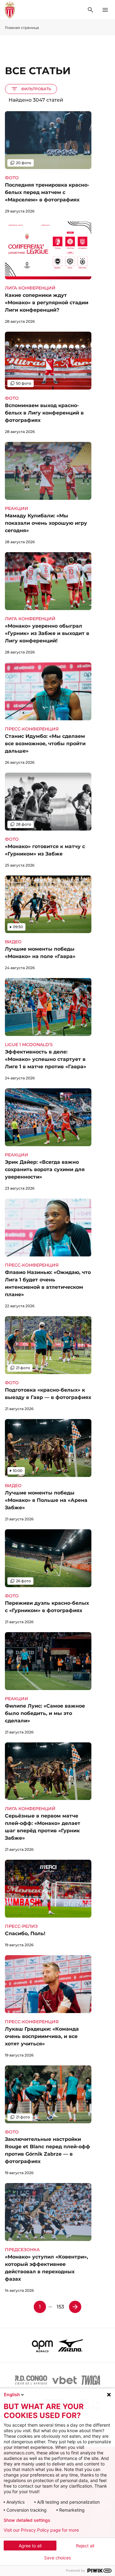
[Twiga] (91, 2380)
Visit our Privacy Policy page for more (41, 2530)
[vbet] (64, 2380)
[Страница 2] (75, 2307)
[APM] (42, 2345)
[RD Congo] (31, 2380)
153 (60, 2307)
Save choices (57, 2558)
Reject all (85, 2546)
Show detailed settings (27, 2520)
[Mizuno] (71, 2345)
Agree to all (30, 2546)
